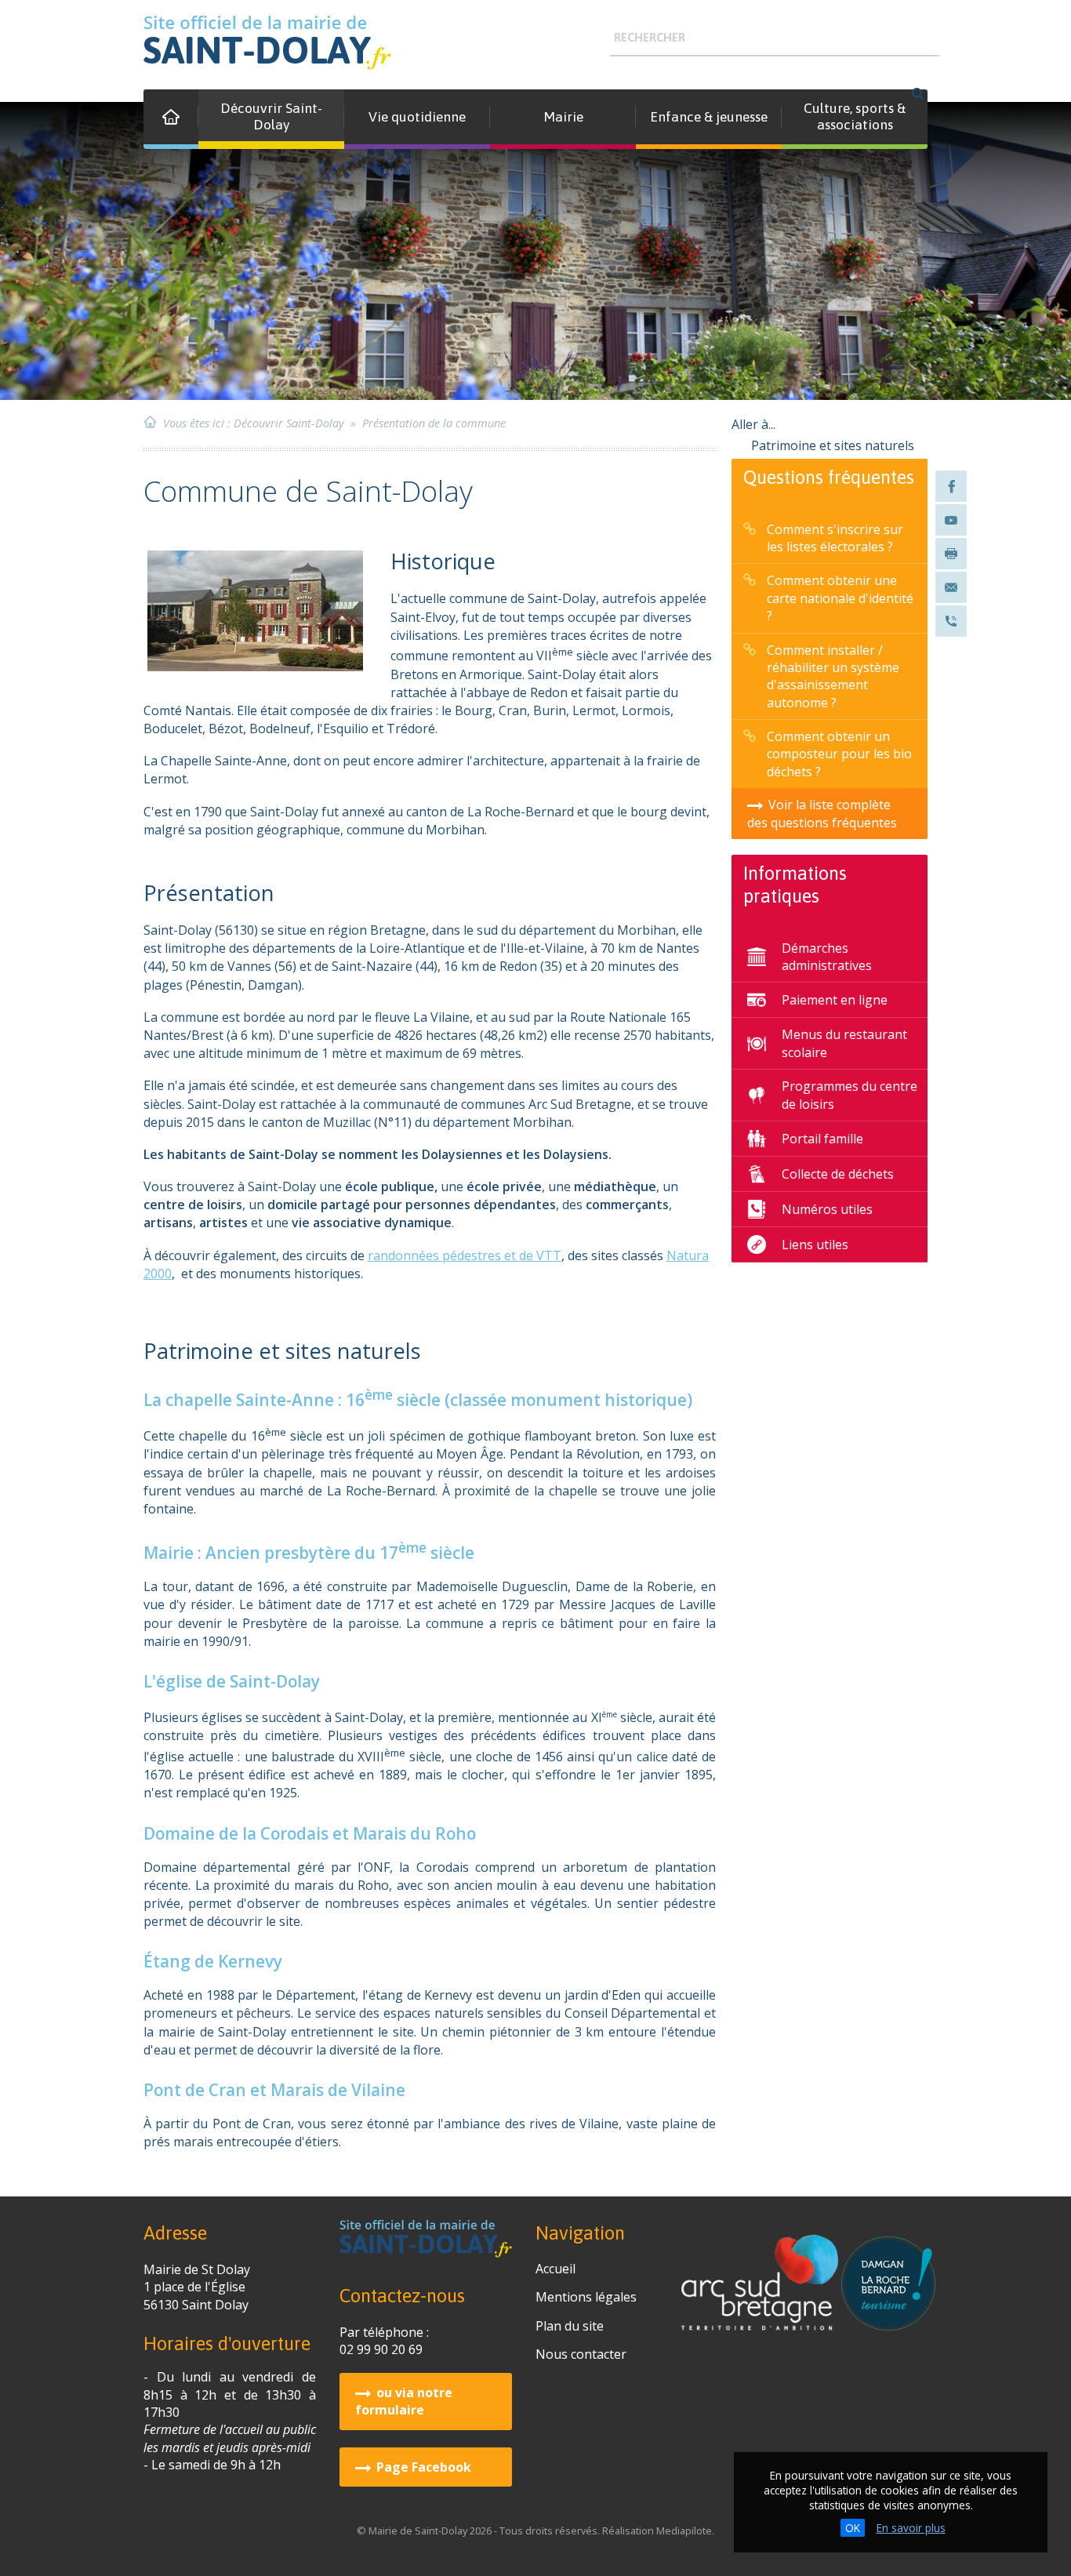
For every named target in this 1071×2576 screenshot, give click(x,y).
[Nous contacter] (951, 587)
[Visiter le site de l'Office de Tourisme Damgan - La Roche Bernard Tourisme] (888, 2322)
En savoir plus (911, 2528)
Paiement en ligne (835, 1000)
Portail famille (822, 1139)
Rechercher (650, 38)
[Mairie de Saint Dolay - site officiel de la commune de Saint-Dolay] (267, 43)
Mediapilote (684, 2531)
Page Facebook (424, 2467)
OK (853, 2528)
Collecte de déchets (838, 1174)
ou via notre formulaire (404, 2401)
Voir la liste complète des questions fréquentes (822, 813)
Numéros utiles (827, 1209)
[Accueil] (171, 119)
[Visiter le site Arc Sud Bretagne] (761, 2322)
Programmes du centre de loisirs (850, 1095)
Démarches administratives (827, 957)
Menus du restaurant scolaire (844, 1043)
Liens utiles (815, 1244)
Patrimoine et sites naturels (834, 445)
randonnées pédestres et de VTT (465, 1255)
